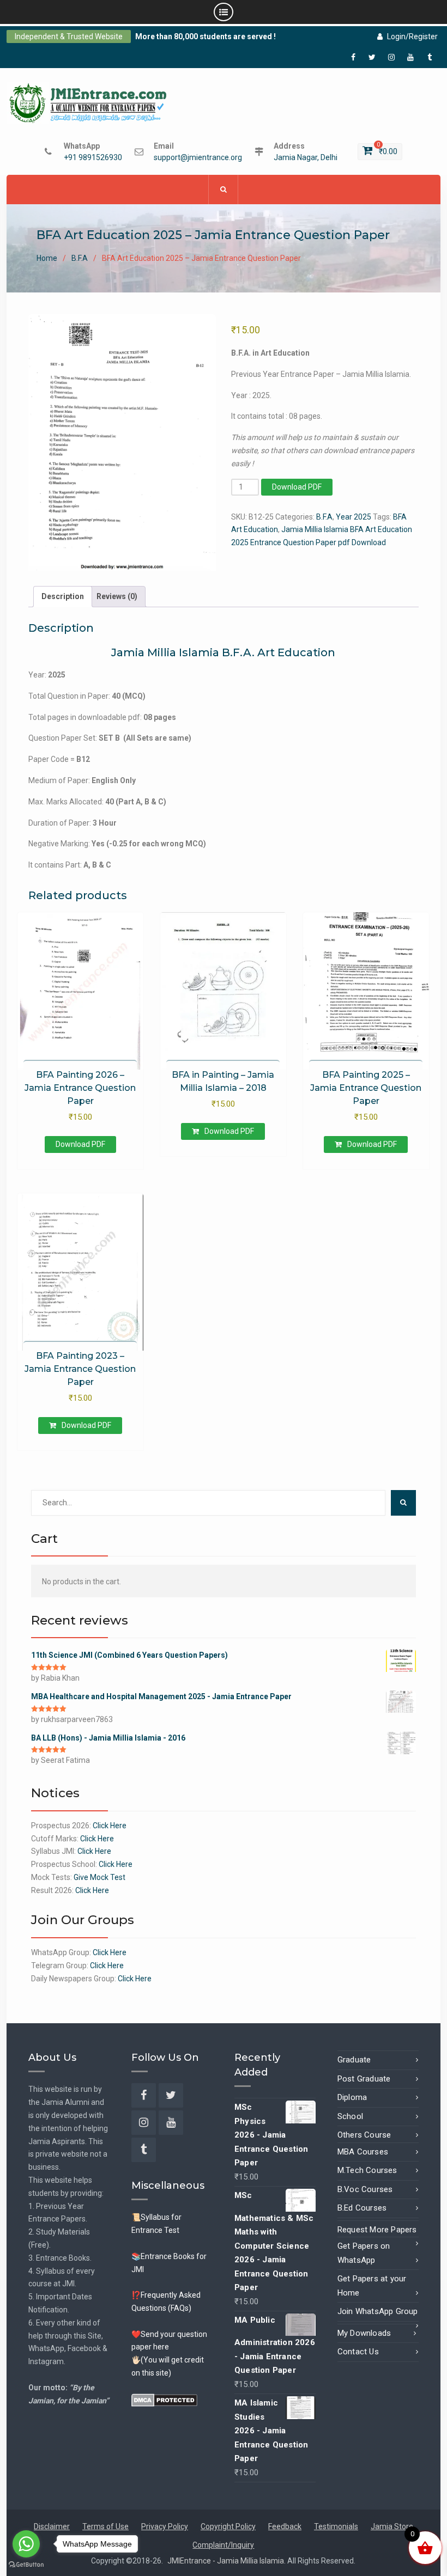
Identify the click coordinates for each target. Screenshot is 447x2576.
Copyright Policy (228, 2526)
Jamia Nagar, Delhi (306, 158)
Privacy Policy (165, 2526)
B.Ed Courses (362, 2208)
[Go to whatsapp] (26, 2544)
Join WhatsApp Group (378, 2311)
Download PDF (297, 487)
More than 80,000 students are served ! (206, 36)
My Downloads (364, 2333)
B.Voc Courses (365, 2189)
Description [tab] (63, 596)
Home (47, 258)
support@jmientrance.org (198, 158)
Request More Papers (377, 2230)
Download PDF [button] (229, 1131)
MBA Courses (363, 2152)
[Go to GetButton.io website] (26, 2565)
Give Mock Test (99, 1877)
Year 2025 (354, 517)
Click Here (110, 1826)
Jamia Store (392, 2526)
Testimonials (336, 2526)
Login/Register (412, 36)
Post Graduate (364, 2079)
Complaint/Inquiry (223, 2545)
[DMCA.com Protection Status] (164, 2400)
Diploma (352, 2097)
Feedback (285, 2526)
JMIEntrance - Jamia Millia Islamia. (227, 2561)
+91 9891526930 (93, 158)
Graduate (354, 2060)
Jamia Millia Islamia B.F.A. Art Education (223, 652)
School (350, 2116)
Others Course (364, 2135)
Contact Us (358, 2352)
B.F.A (80, 258)
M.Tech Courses (367, 2170)
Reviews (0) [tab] (117, 596)
